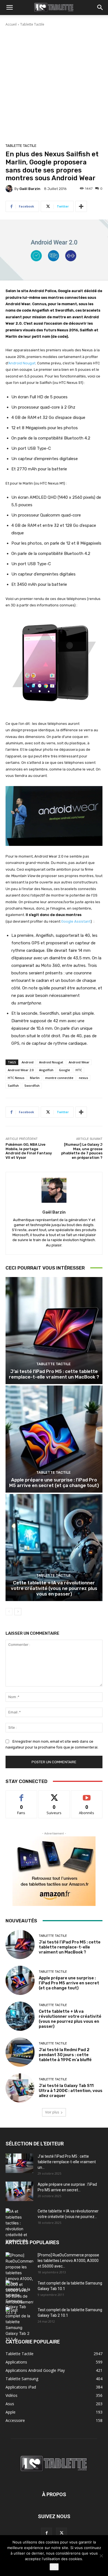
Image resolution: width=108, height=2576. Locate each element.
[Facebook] (47, 2533)
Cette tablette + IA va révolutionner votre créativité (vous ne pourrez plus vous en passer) (54, 1588)
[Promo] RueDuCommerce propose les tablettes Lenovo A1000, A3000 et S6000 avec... (68, 2261)
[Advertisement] (54, 84)
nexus (83, 1078)
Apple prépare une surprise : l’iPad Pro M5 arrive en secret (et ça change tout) (54, 1483)
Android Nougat (22, 363)
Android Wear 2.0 (21, 1070)
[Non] (101, 2556)
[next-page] (18, 1612)
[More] (81, 206)
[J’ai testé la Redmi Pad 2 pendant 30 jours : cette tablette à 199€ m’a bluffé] (20, 2052)
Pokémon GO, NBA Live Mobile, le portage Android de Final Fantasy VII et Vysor (29, 1151)
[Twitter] (61, 2533)
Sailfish (13, 1086)
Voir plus (52, 2112)
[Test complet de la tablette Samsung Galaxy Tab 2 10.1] (19, 2325)
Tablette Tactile (32, 24)
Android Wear (79, 1062)
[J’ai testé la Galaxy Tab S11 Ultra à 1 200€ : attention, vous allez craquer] (20, 2088)
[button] (9, 8)
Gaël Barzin (30, 189)
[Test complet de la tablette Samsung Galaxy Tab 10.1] (19, 2298)
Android (28, 1062)
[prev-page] (9, 1612)
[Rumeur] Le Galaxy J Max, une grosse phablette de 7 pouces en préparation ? (82, 1151)
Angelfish (46, 1070)
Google (65, 1070)
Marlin (35, 1078)
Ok (54, 2567)
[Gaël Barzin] (10, 189)
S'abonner (87, 1795)
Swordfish (32, 1086)
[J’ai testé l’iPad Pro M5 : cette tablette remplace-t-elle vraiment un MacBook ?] (54, 1331)
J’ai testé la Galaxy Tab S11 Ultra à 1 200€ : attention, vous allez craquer (71, 2091)
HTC (79, 1070)
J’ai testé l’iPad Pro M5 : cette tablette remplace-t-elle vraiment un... (67, 2162)
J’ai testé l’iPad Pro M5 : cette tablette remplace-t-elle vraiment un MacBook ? (54, 1374)
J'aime (21, 1795)
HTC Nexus (16, 1078)
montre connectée (59, 1078)
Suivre (54, 1795)
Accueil (11, 24)
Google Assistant (76, 921)
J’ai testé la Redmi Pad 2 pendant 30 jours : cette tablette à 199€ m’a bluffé (65, 2055)
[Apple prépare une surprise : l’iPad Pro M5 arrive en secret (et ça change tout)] (54, 1439)
